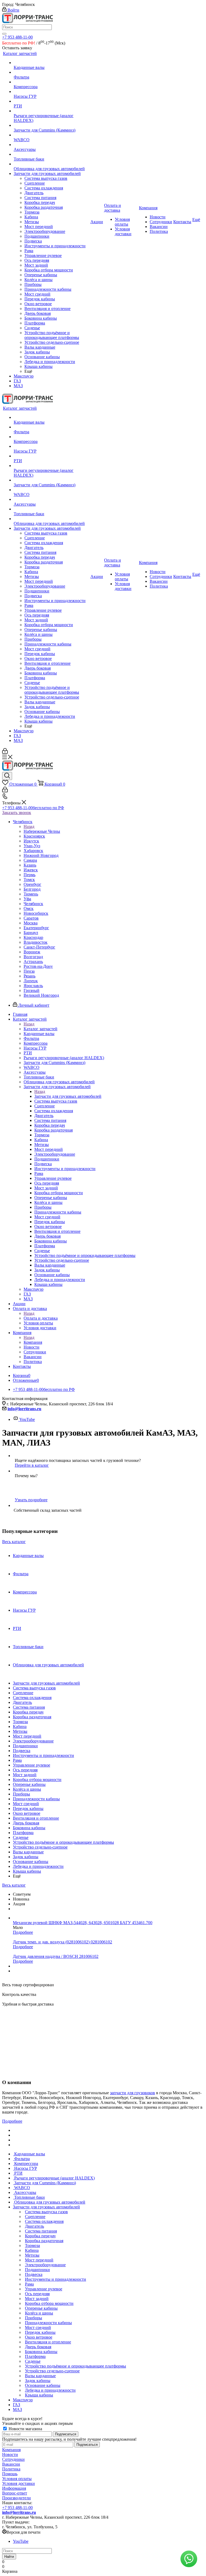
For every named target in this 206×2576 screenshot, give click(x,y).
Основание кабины (31, 1862)
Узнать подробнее (31, 1500)
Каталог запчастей (41, 1029)
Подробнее (23, 1932)
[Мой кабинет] (5, 752)
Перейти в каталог (32, 1465)
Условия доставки (19, 2483)
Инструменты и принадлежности (43, 1755)
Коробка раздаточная (32, 1717)
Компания (33, 1342)
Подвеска (22, 1751)
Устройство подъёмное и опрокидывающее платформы (63, 1842)
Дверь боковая (26, 1823)
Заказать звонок (17, 813)
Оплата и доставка (41, 1318)
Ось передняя (25, 1770)
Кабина (20, 1726)
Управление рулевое (32, 1765)
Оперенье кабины (29, 1784)
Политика (11, 2469)
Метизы (20, 1731)
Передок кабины (28, 1808)
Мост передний (27, 1736)
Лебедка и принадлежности (38, 1866)
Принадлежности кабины (36, 1799)
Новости (10, 2454)
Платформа (23, 1833)
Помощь (10, 2474)
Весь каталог (14, 1542)
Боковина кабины (29, 1828)
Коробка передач (28, 1712)
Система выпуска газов (34, 1688)
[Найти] (4, 34)
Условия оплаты (17, 2479)
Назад (29, 826)
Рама (17, 1760)
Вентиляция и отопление (36, 1818)
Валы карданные (28, 1852)
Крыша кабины (27, 1871)
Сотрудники (13, 2459)
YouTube (27, 1419)
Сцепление (23, 1693)
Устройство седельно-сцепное (40, 1847)
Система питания (29, 1707)
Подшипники (25, 1746)
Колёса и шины (27, 1789)
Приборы (21, 1794)
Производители (16, 2498)
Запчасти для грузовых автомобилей (68, 1096)
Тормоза (20, 1722)
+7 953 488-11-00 (17, 37)
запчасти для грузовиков (133, 2093)
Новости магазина (25, 2429)
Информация (14, 2488)
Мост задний (25, 1775)
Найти (9, 2557)
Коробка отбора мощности (37, 1780)
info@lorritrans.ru (24, 1409)
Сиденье (21, 1837)
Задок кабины (26, 1857)
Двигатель (22, 1702)
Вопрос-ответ (15, 2493)
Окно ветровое (27, 1813)
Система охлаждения (32, 1698)
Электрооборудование (33, 1741)
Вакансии (11, 2464)
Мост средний (26, 1804)
